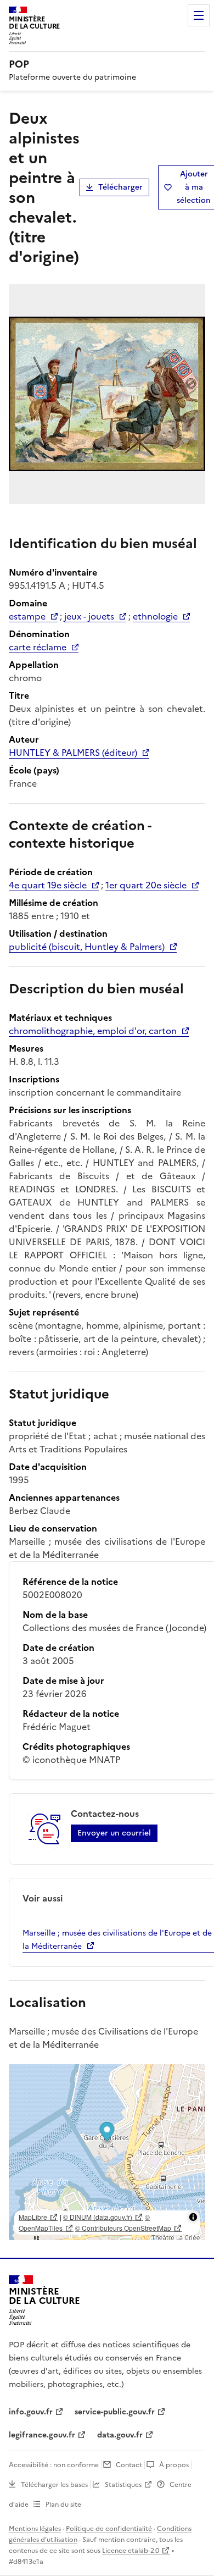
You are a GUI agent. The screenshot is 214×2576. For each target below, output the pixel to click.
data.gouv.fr (120, 2435)
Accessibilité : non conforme (54, 2465)
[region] (107, 2152)
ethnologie (155, 616)
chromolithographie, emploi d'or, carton (93, 1031)
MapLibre (33, 2217)
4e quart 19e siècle (48, 885)
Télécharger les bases (54, 2485)
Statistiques (123, 2485)
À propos (174, 2465)
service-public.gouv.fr (115, 2412)
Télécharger (120, 187)
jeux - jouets (89, 616)
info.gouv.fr (31, 2412)
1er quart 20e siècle (146, 885)
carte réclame (38, 647)
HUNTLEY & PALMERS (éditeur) (73, 753)
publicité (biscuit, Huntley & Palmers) (87, 947)
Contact (129, 2465)
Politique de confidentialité (109, 2529)
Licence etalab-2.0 (131, 2551)
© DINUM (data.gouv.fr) (98, 2217)
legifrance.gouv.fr (42, 2435)
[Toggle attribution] (193, 2217)
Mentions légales (35, 2529)
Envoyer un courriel (114, 1833)
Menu (199, 15)
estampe (27, 616)
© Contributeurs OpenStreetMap (123, 2228)
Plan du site (63, 2505)
